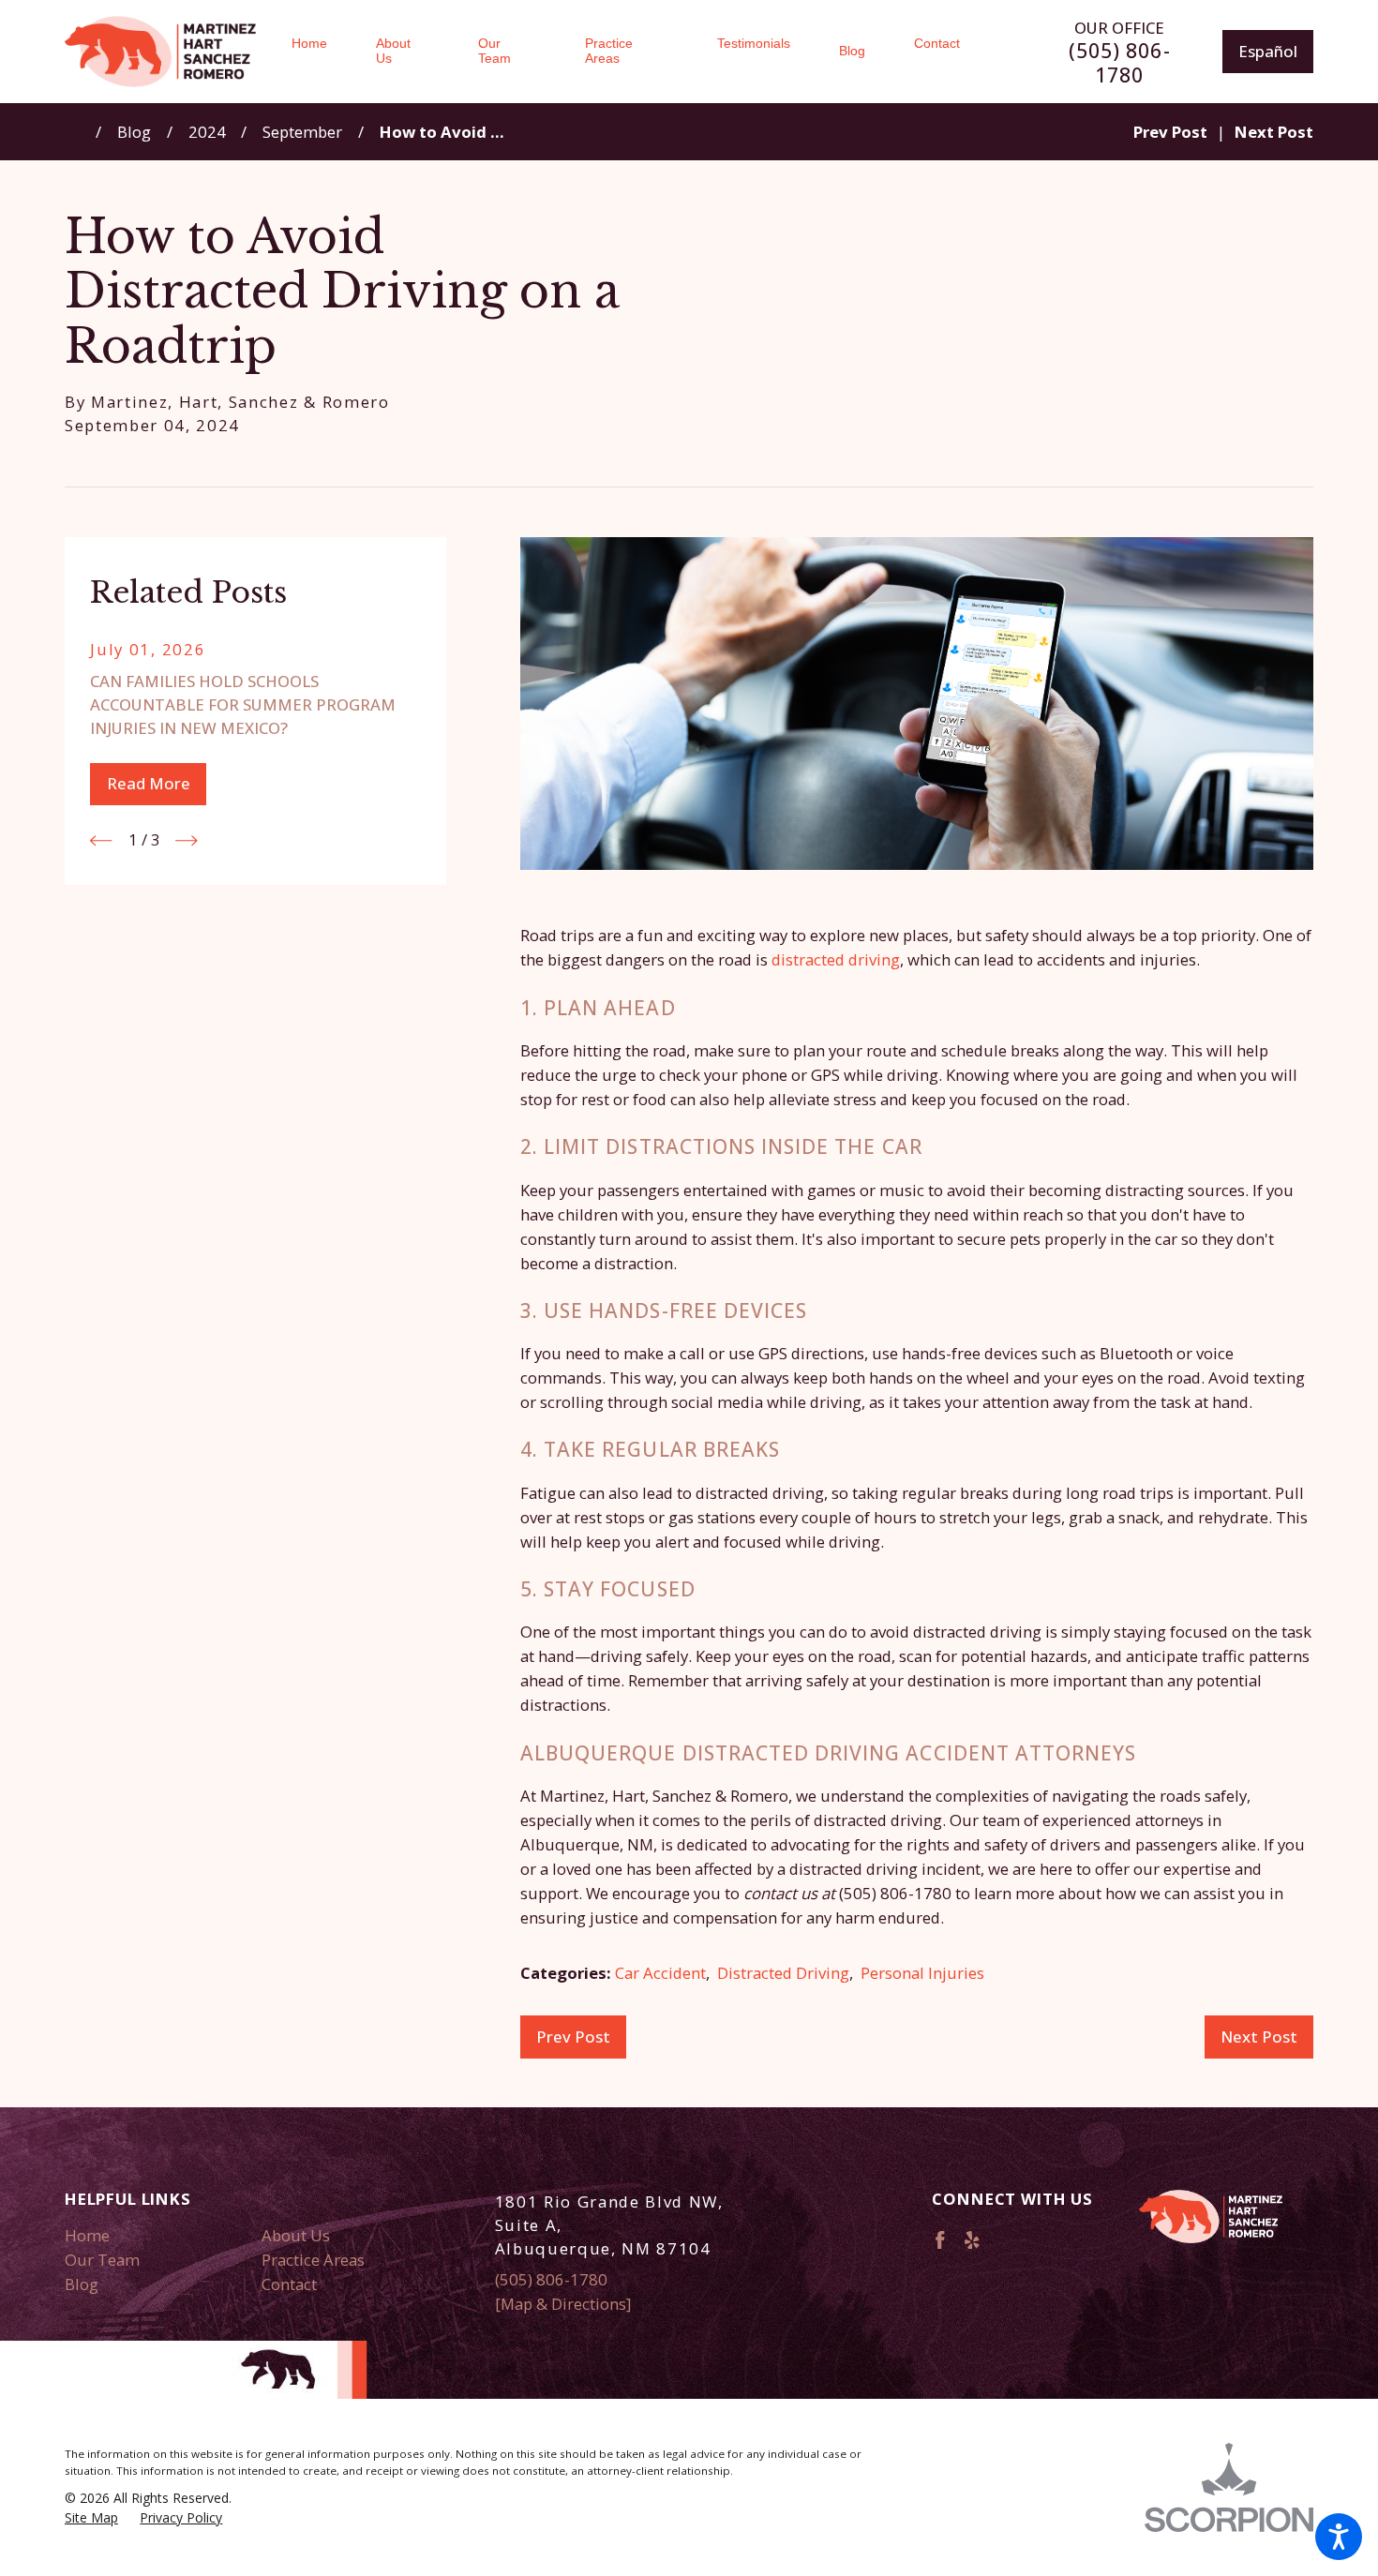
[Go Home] (81, 132)
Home (87, 2235)
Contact (289, 2284)
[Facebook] (940, 2240)
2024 (207, 132)
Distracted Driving (783, 1973)
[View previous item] (101, 840)
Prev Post (573, 2037)
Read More (149, 783)
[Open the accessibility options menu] (1339, 2537)
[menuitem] (322, 52)
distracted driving (836, 959)
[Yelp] (972, 2240)
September (302, 132)
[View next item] (186, 840)
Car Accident (660, 1973)
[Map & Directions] (563, 2304)
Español (1268, 51)
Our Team (102, 2260)
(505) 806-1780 (1120, 63)
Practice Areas (313, 2260)
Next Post (1259, 2037)
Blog (134, 132)
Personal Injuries (922, 1973)
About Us (296, 2235)
